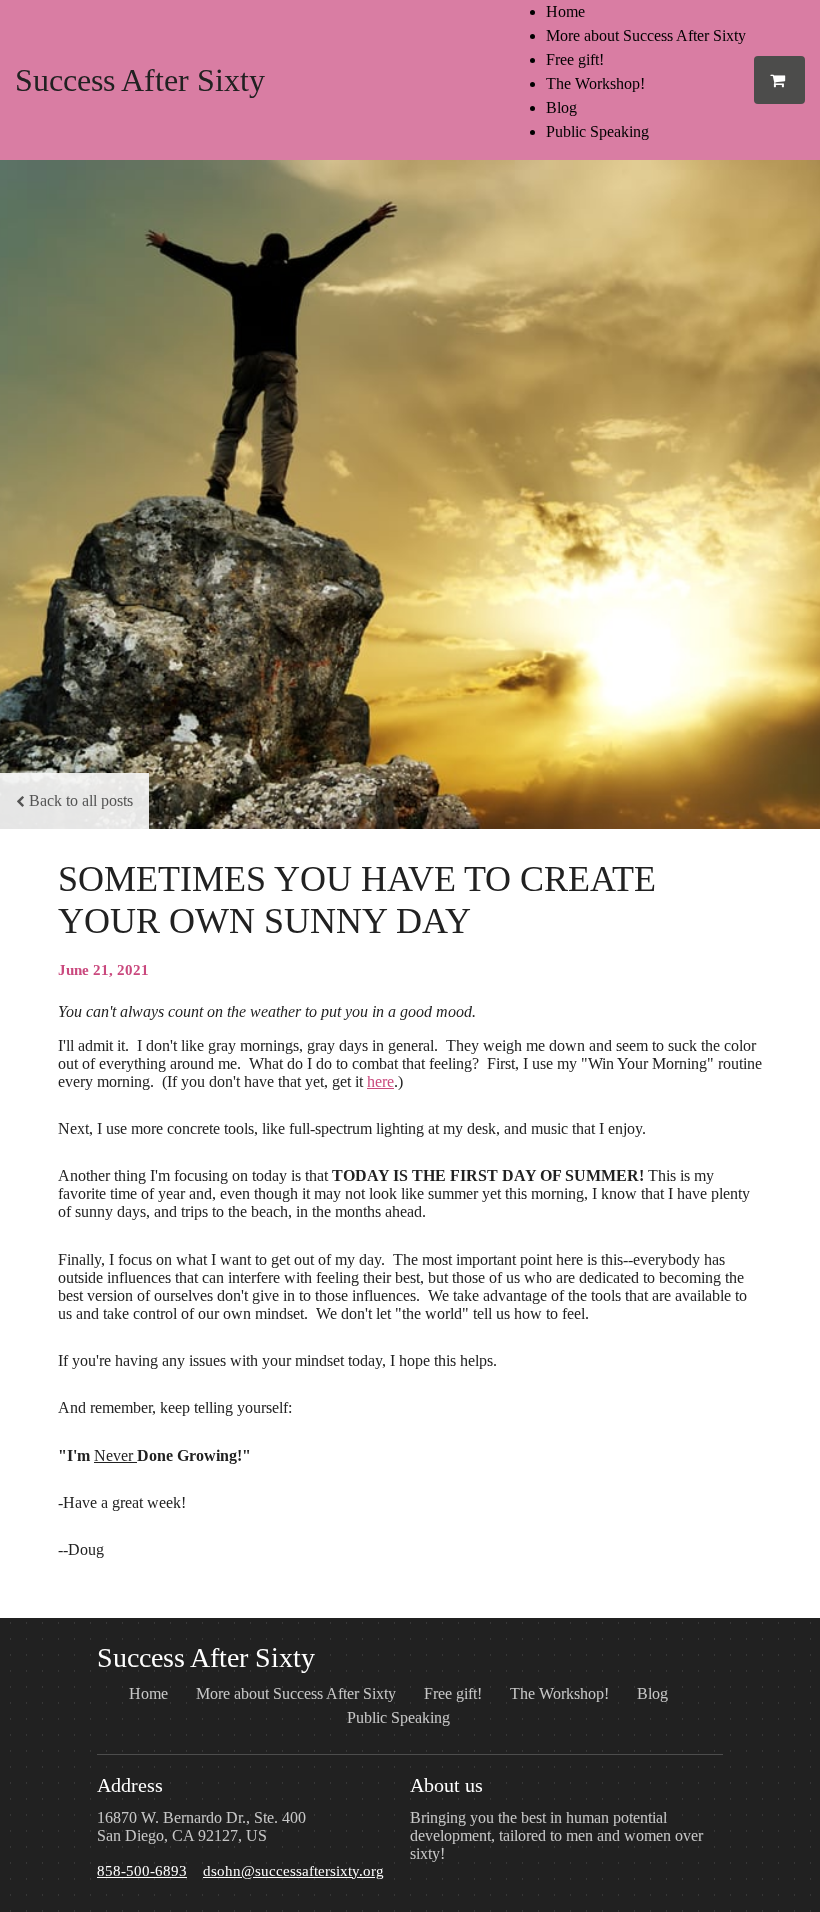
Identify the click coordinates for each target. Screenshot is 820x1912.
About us (446, 1785)
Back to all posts (81, 800)
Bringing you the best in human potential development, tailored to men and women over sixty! (556, 1835)
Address (130, 1785)
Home (565, 11)
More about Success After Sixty (646, 35)
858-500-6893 (142, 1871)
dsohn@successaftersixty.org (293, 1871)
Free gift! (575, 59)
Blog (561, 107)
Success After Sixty (140, 80)
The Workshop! (595, 83)
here (380, 1081)
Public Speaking (597, 131)
